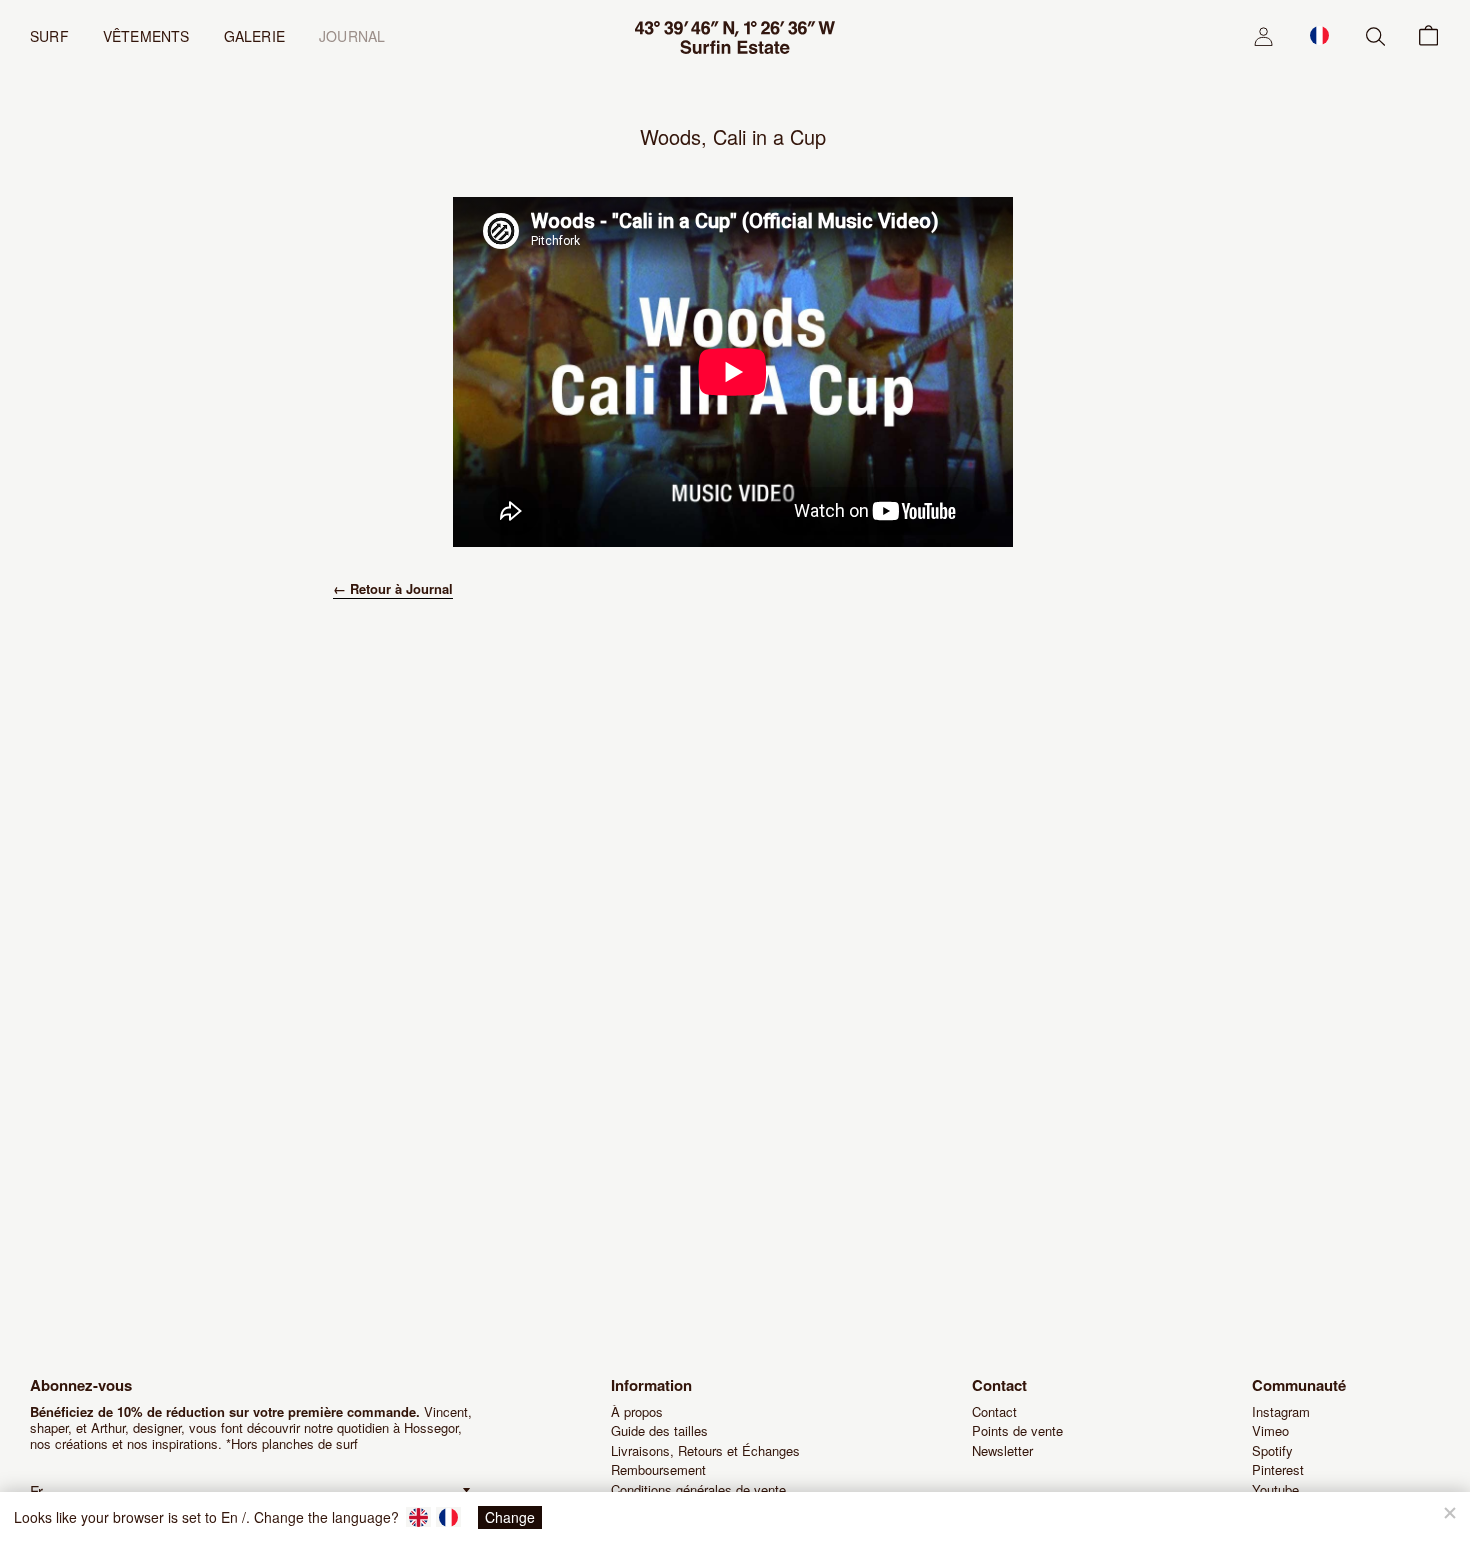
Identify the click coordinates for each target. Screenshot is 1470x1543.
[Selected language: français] (1319, 35)
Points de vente (1017, 1430)
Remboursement (658, 1469)
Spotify (1272, 1450)
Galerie (254, 36)
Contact (994, 1411)
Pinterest (1278, 1469)
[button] (1319, 35)
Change (510, 1517)
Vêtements (146, 36)
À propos (637, 1411)
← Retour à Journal (393, 588)
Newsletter (1002, 1450)
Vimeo (1270, 1430)
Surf (49, 36)
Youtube (1275, 1489)
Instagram (1281, 1411)
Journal (352, 36)
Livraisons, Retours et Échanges (705, 1450)
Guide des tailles (659, 1430)
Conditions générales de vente (698, 1489)
